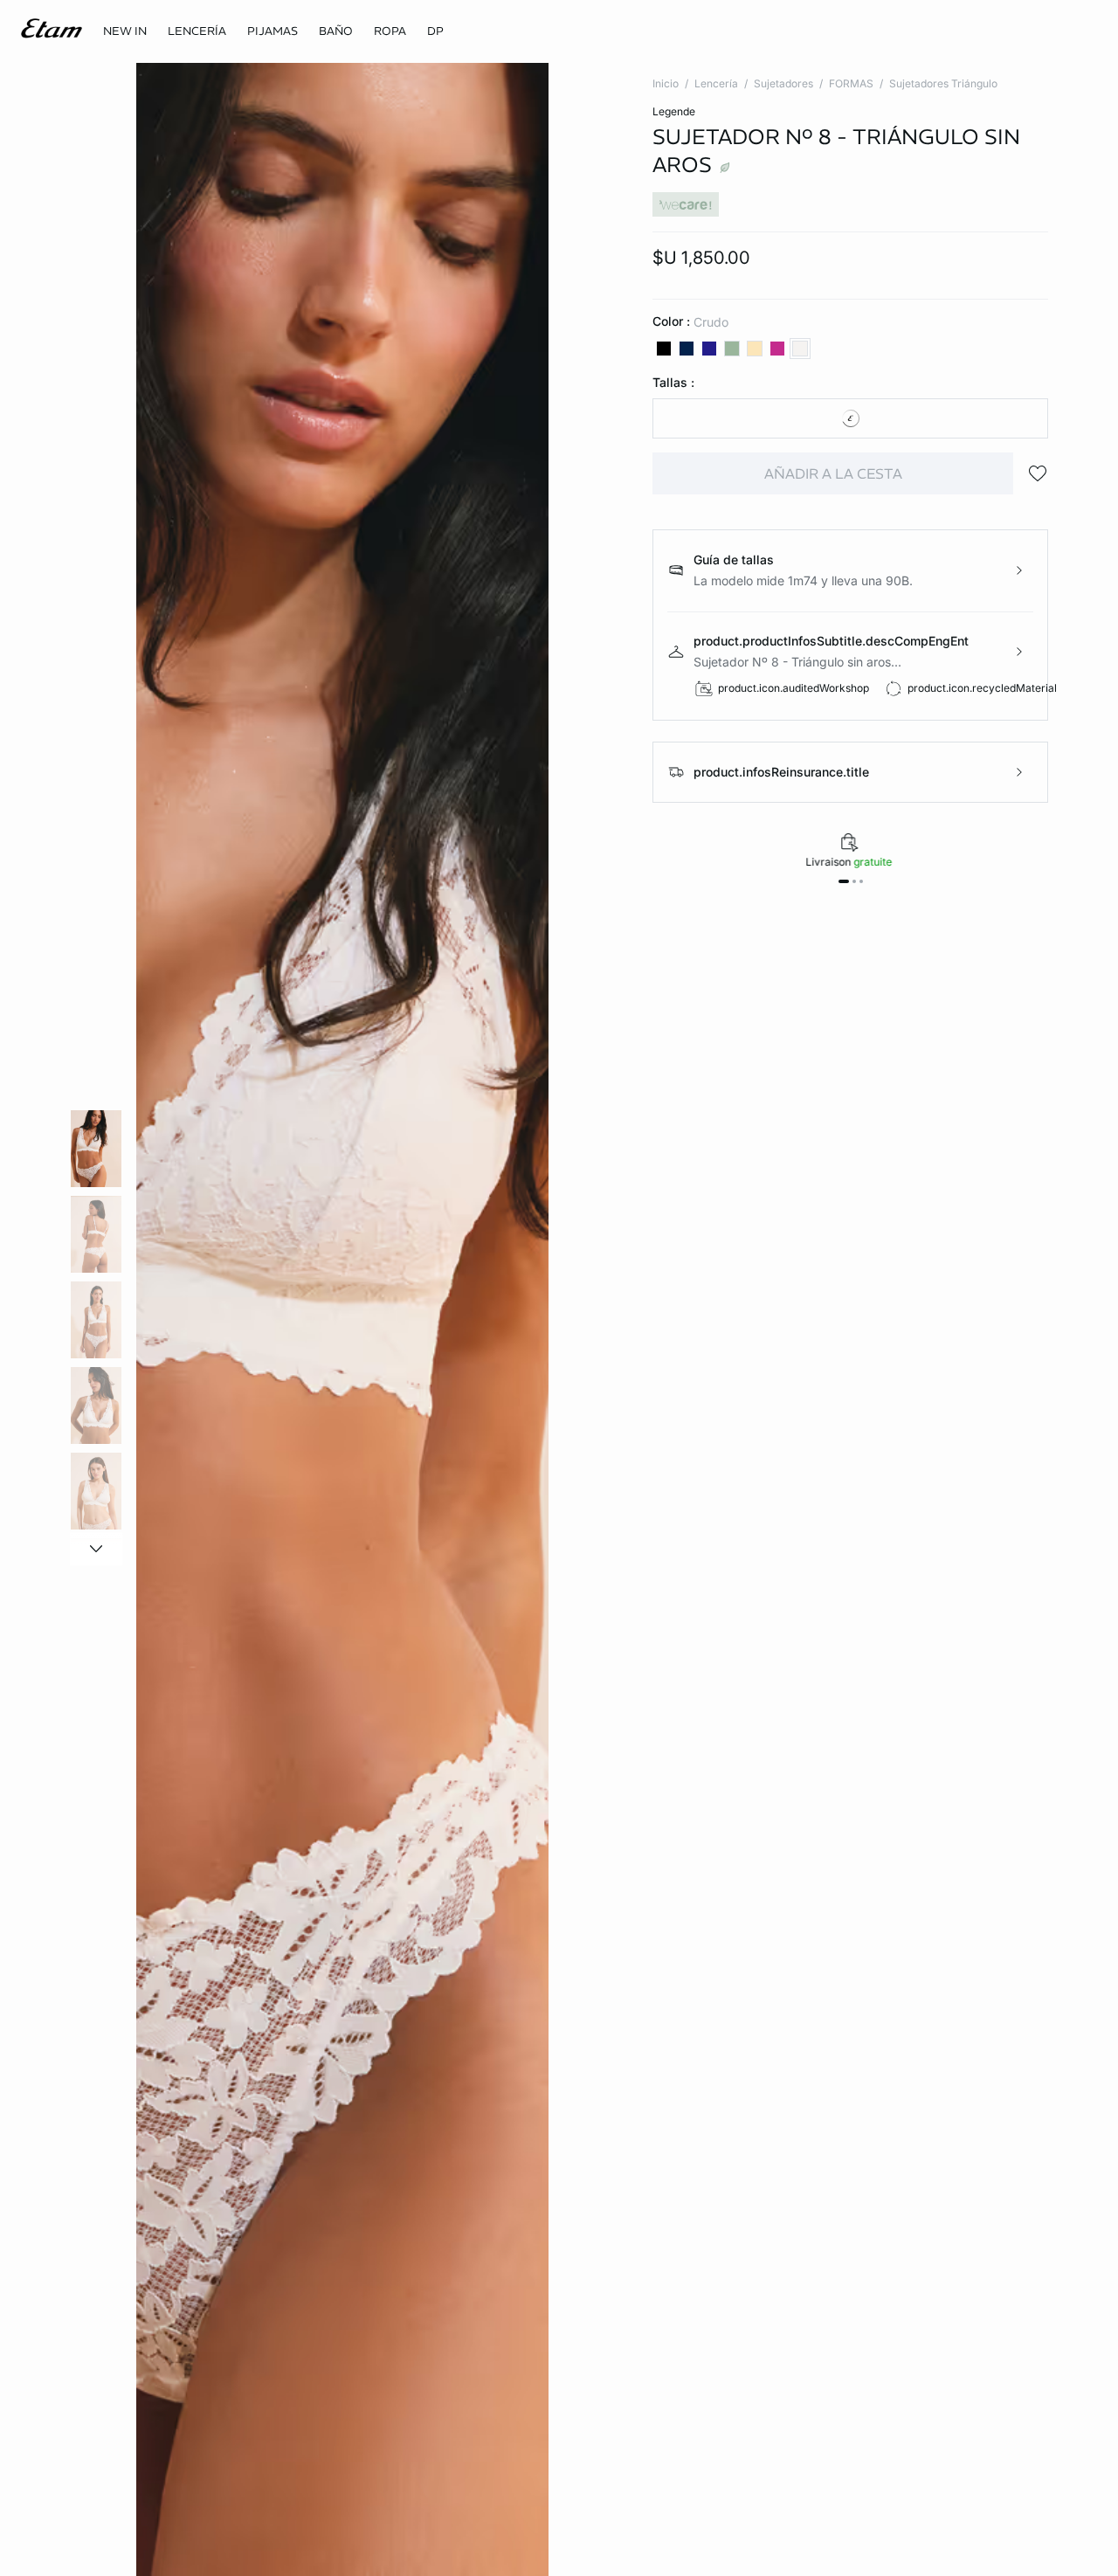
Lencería (716, 83)
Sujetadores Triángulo (943, 83)
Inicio (666, 83)
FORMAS (851, 83)
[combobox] (850, 418)
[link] (125, 31)
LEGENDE (674, 111)
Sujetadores (783, 83)
